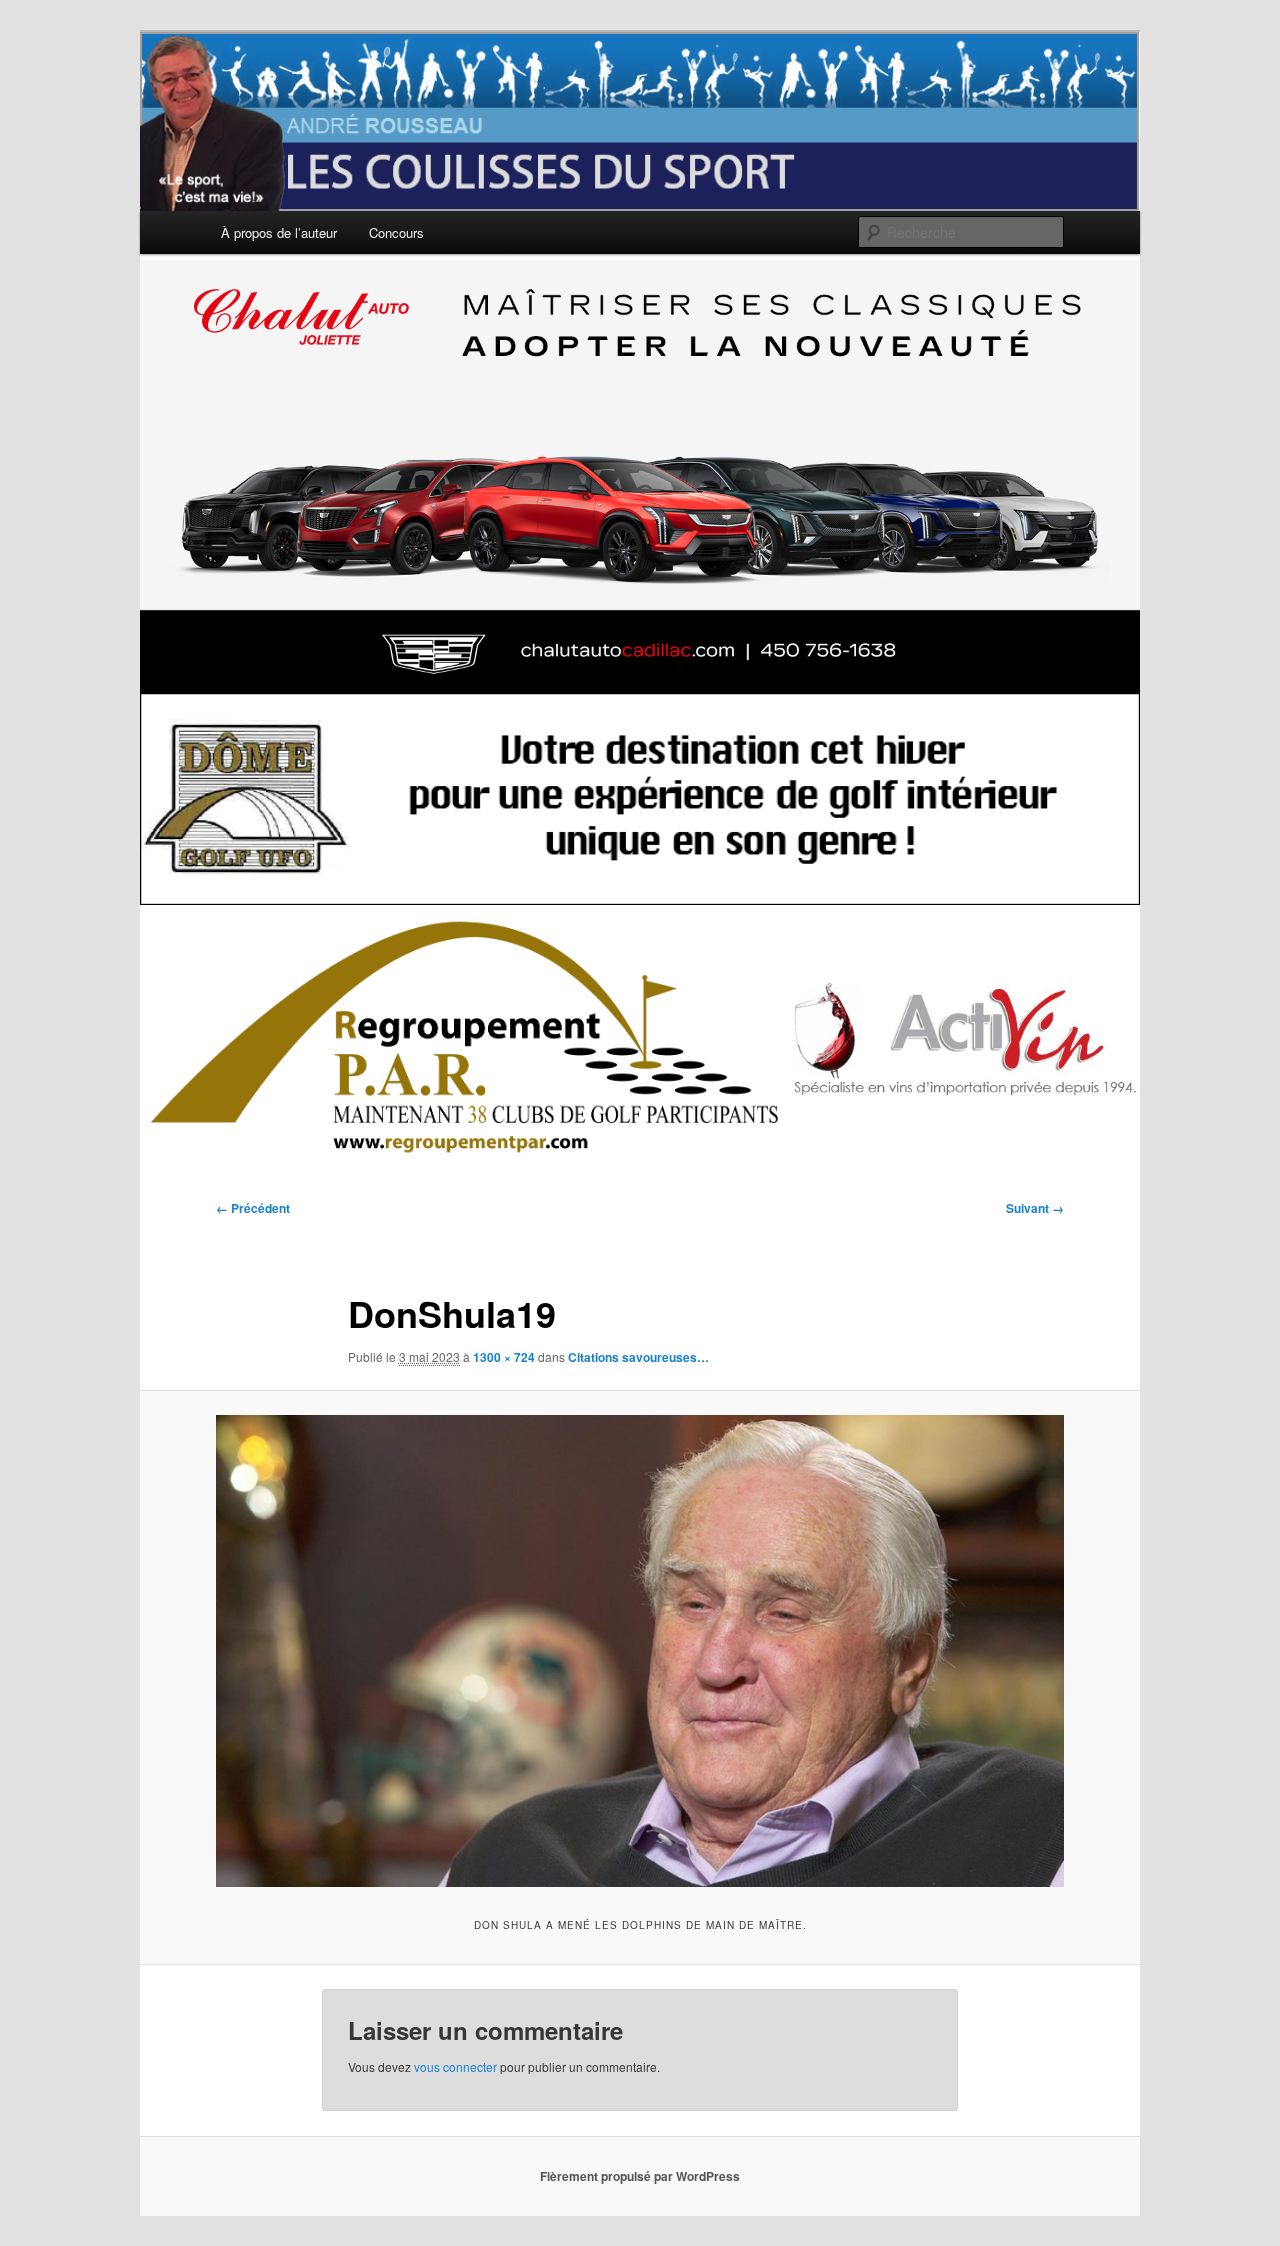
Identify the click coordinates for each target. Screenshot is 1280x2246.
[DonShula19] (640, 1651)
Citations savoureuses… (638, 1357)
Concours (396, 232)
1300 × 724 (504, 1357)
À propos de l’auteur (279, 232)
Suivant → (1035, 1208)
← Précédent (253, 1208)
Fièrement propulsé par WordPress (640, 2176)
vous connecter (455, 2066)
